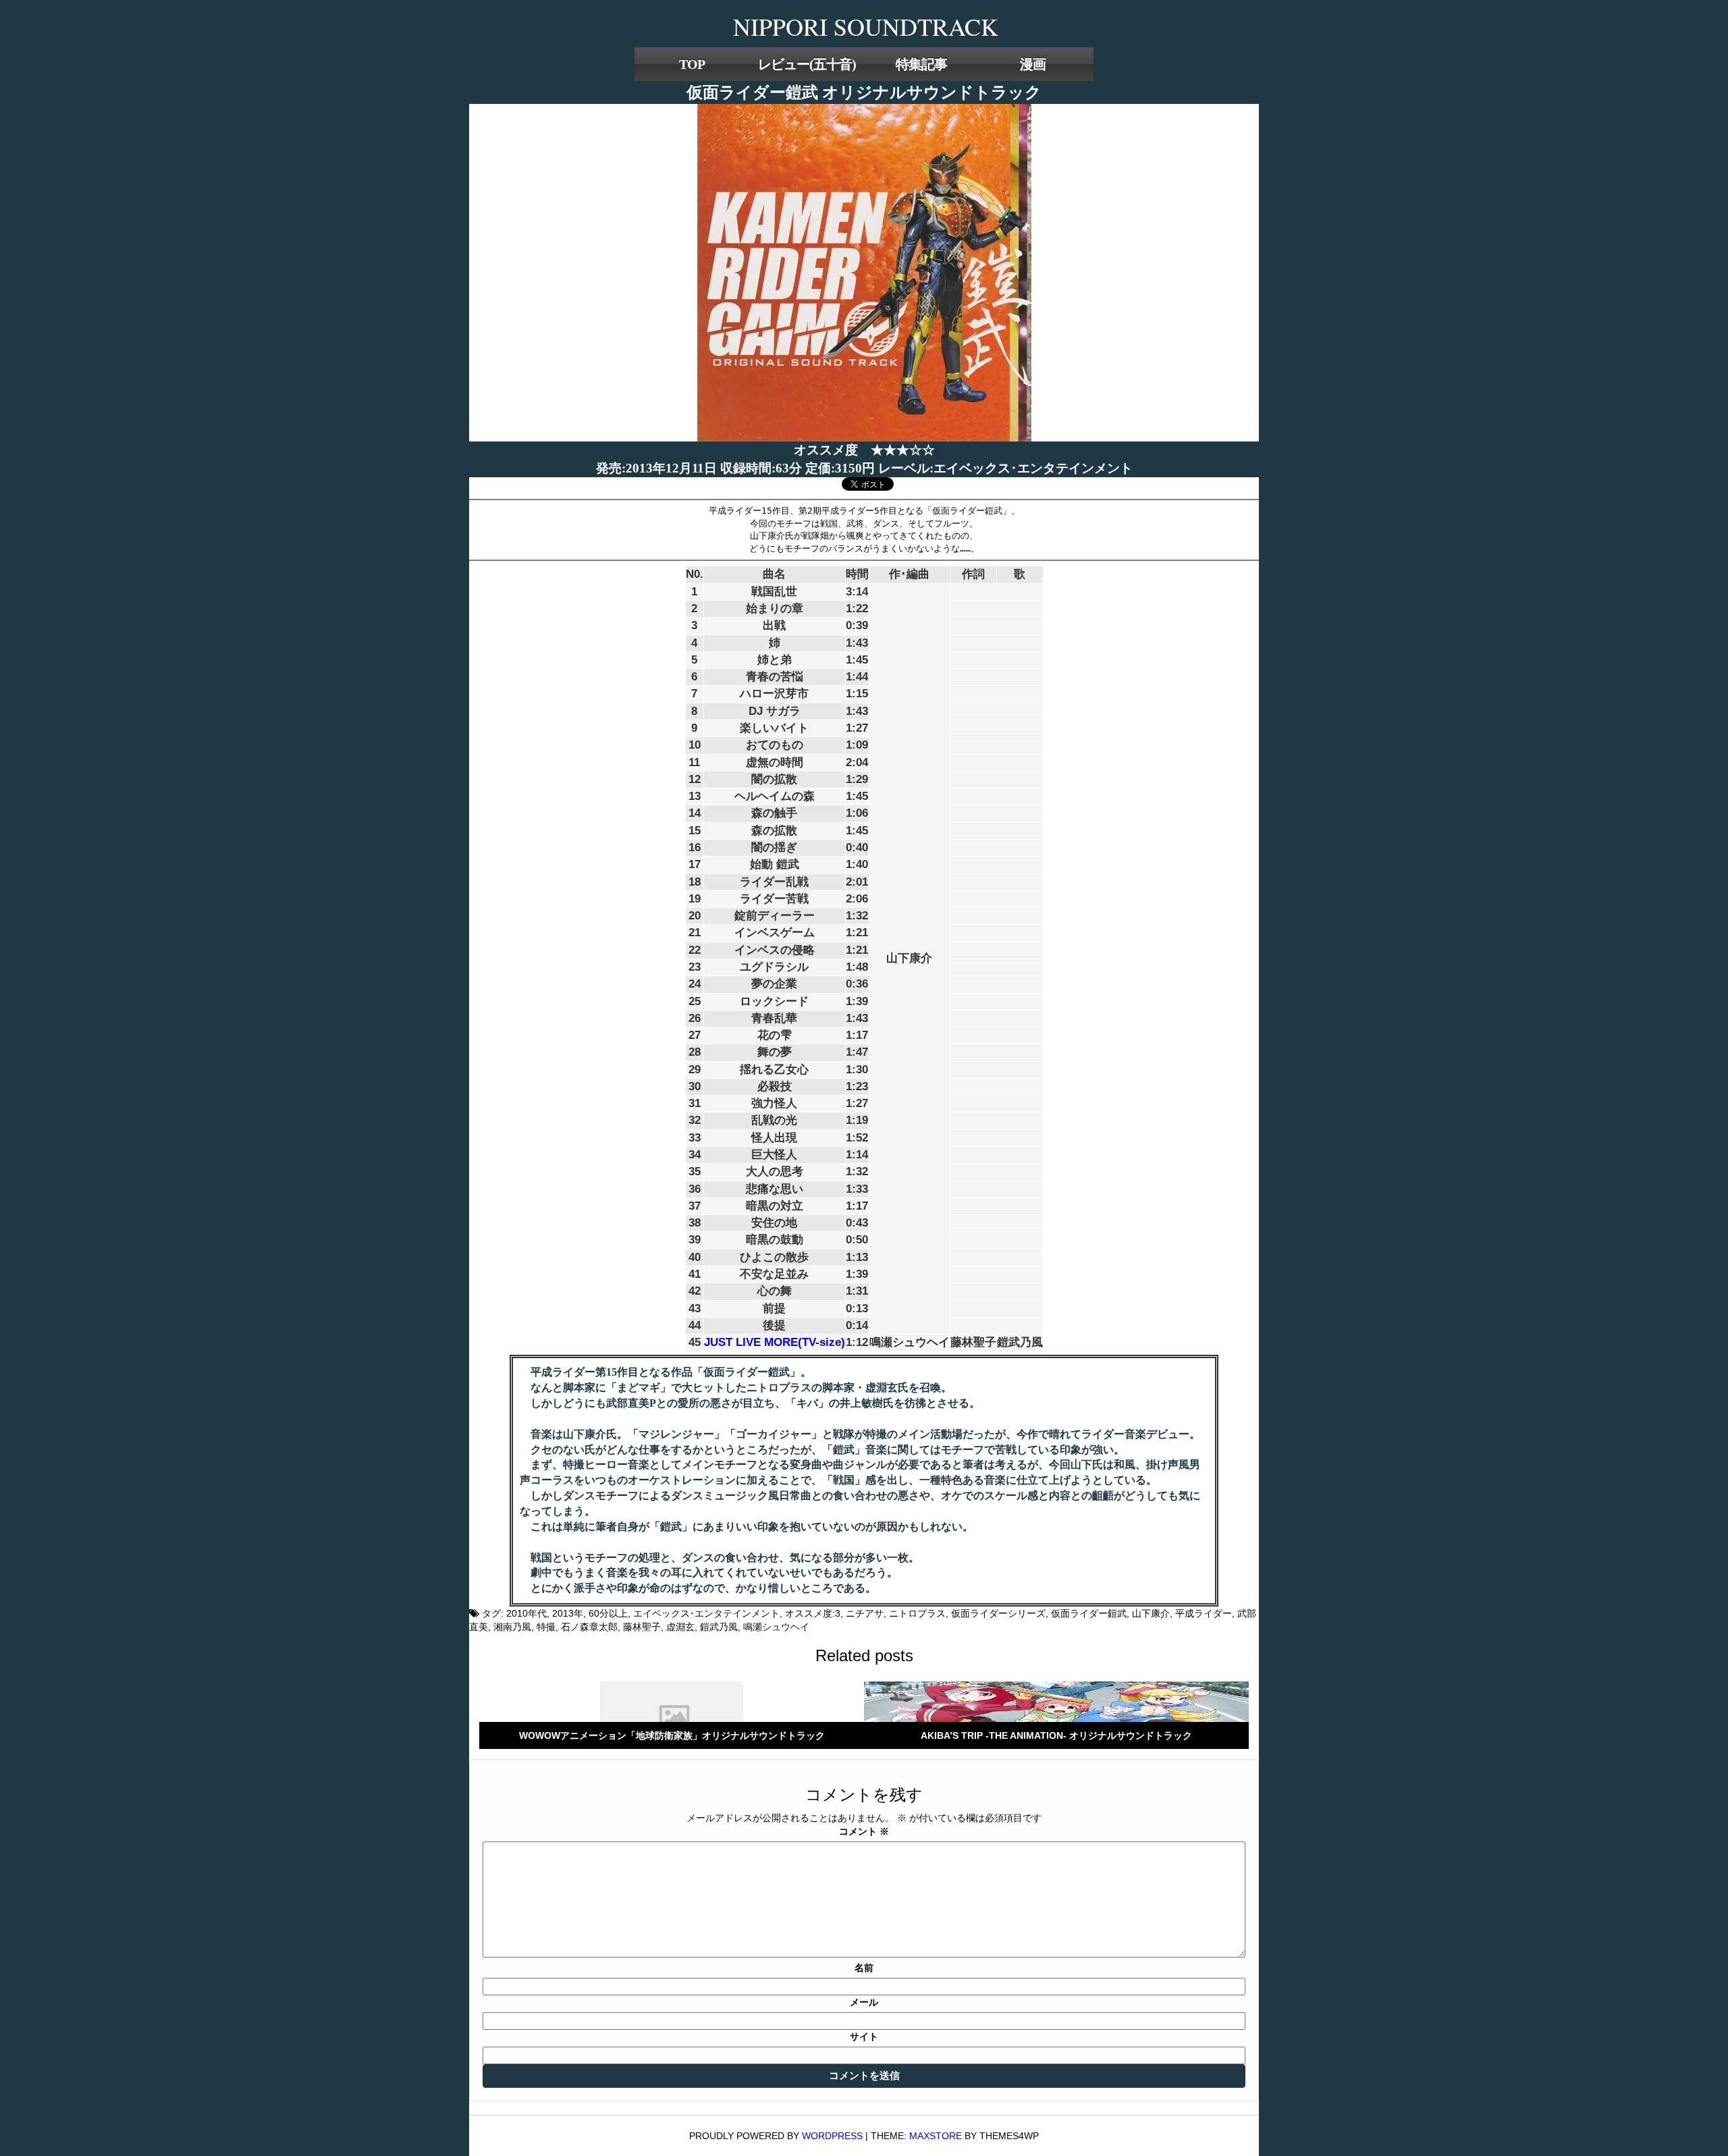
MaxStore (936, 2136)
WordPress (832, 2136)
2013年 (568, 1613)
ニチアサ (865, 1613)
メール (864, 2002)
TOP (692, 64)
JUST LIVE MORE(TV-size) (775, 1342)
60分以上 (608, 1613)
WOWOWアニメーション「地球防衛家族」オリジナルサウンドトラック (672, 1735)
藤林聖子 (642, 1627)
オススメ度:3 (813, 1613)
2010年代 (526, 1613)
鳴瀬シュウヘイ (776, 1627)
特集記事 (921, 64)
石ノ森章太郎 (589, 1627)
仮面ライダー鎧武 (1089, 1613)
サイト (864, 2037)
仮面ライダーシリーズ (998, 1613)
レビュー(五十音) (807, 64)
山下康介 (1151, 1613)
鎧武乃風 (719, 1627)
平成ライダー (1204, 1613)
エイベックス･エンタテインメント (706, 1613)
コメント (864, 1831)
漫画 (1033, 64)
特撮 (546, 1627)
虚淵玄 (680, 1627)
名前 (864, 1968)
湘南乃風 (512, 1627)
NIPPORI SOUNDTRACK (866, 26)
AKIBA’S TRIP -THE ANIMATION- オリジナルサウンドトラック (1056, 1735)
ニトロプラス (917, 1613)
